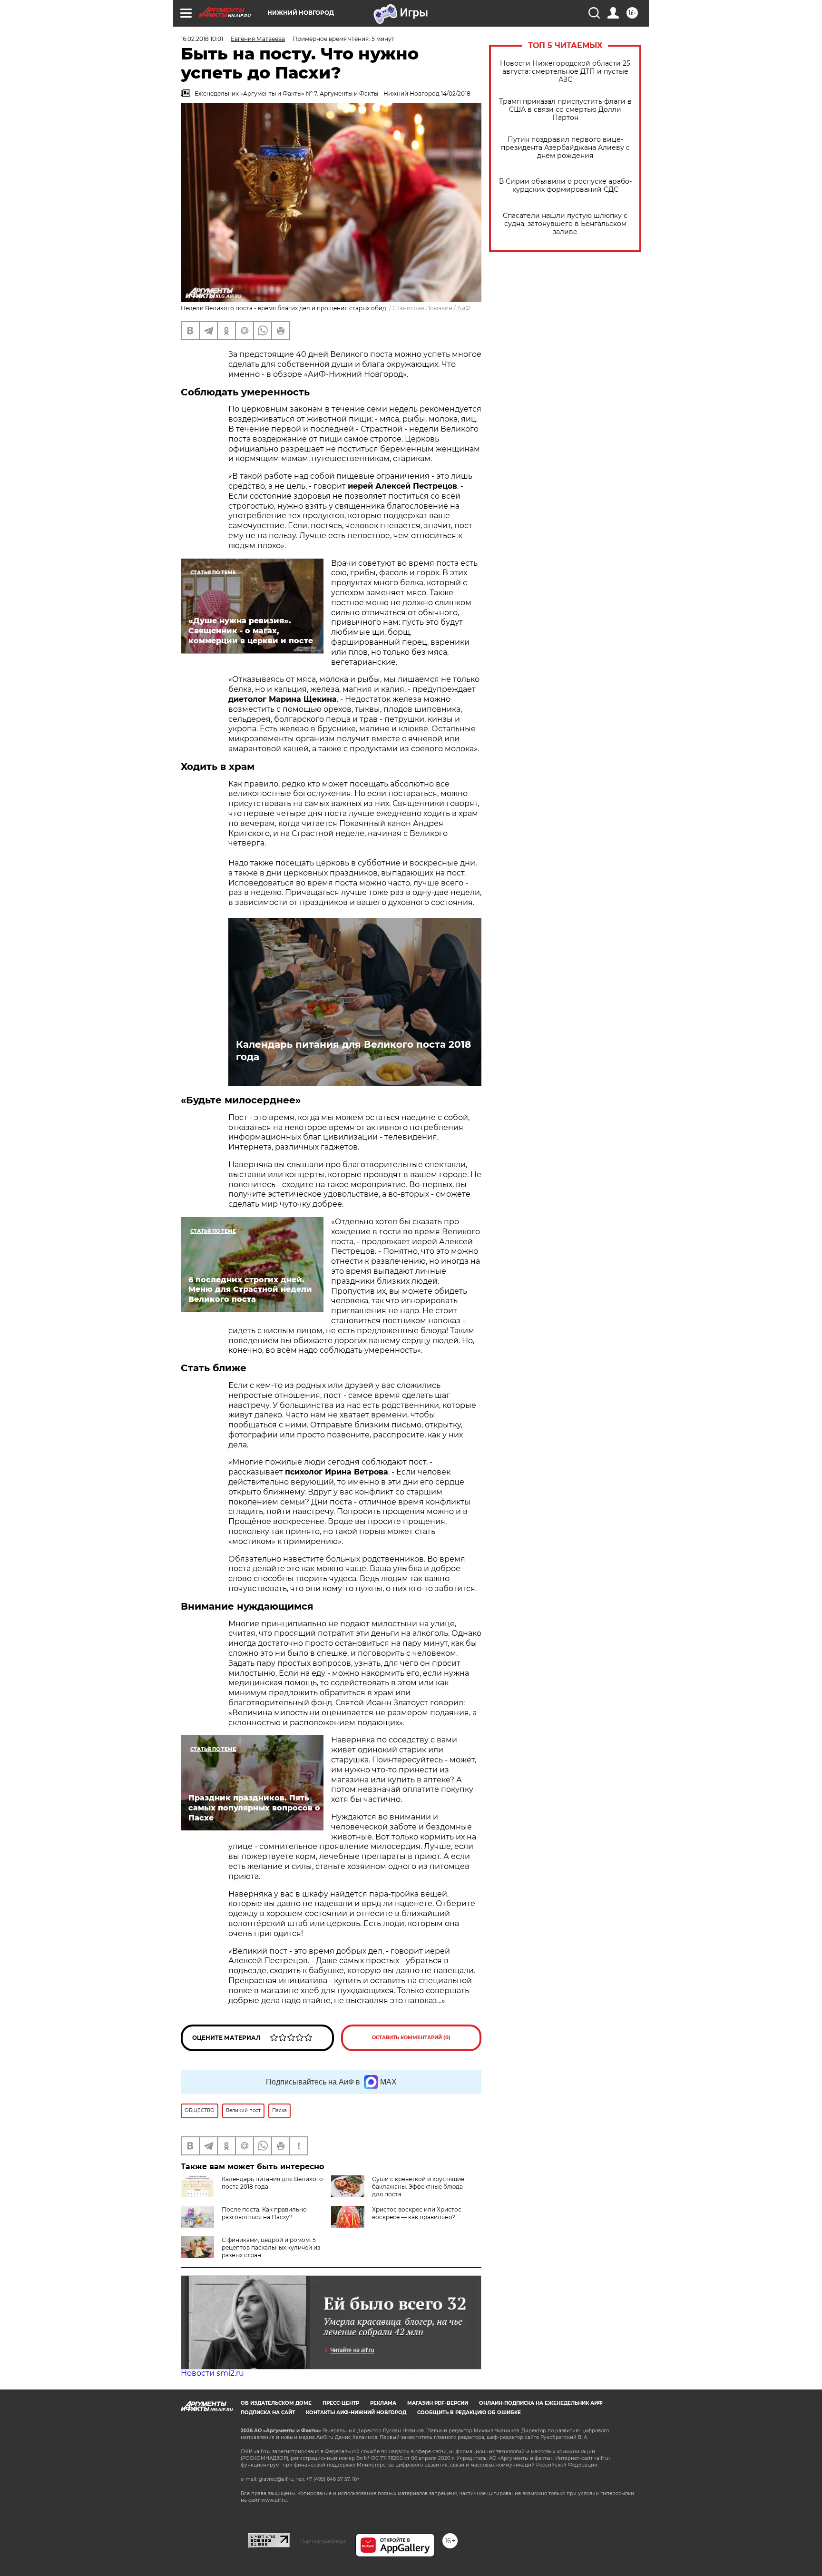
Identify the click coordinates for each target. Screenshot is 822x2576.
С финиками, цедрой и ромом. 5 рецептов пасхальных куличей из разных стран (271, 2247)
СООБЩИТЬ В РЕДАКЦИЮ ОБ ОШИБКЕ (469, 2413)
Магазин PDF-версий (438, 2403)
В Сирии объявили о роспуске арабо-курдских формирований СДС (565, 186)
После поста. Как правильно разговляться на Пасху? (264, 2213)
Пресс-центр (341, 2403)
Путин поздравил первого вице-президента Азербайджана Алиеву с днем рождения (565, 148)
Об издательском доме (276, 2403)
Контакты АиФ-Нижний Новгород (356, 2413)
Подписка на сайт (268, 2413)
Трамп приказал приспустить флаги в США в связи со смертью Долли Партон (565, 110)
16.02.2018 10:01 (202, 39)
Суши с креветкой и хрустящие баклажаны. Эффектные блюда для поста (418, 2187)
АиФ (464, 308)
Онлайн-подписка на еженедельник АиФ (541, 2403)
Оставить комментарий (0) (411, 2038)
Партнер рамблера (323, 2541)
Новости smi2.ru (212, 2373)
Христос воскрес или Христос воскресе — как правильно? (417, 2213)
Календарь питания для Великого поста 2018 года (353, 1051)
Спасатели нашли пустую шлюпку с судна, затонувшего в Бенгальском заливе (565, 224)
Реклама (383, 2403)
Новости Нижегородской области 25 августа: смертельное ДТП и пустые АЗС (565, 72)
